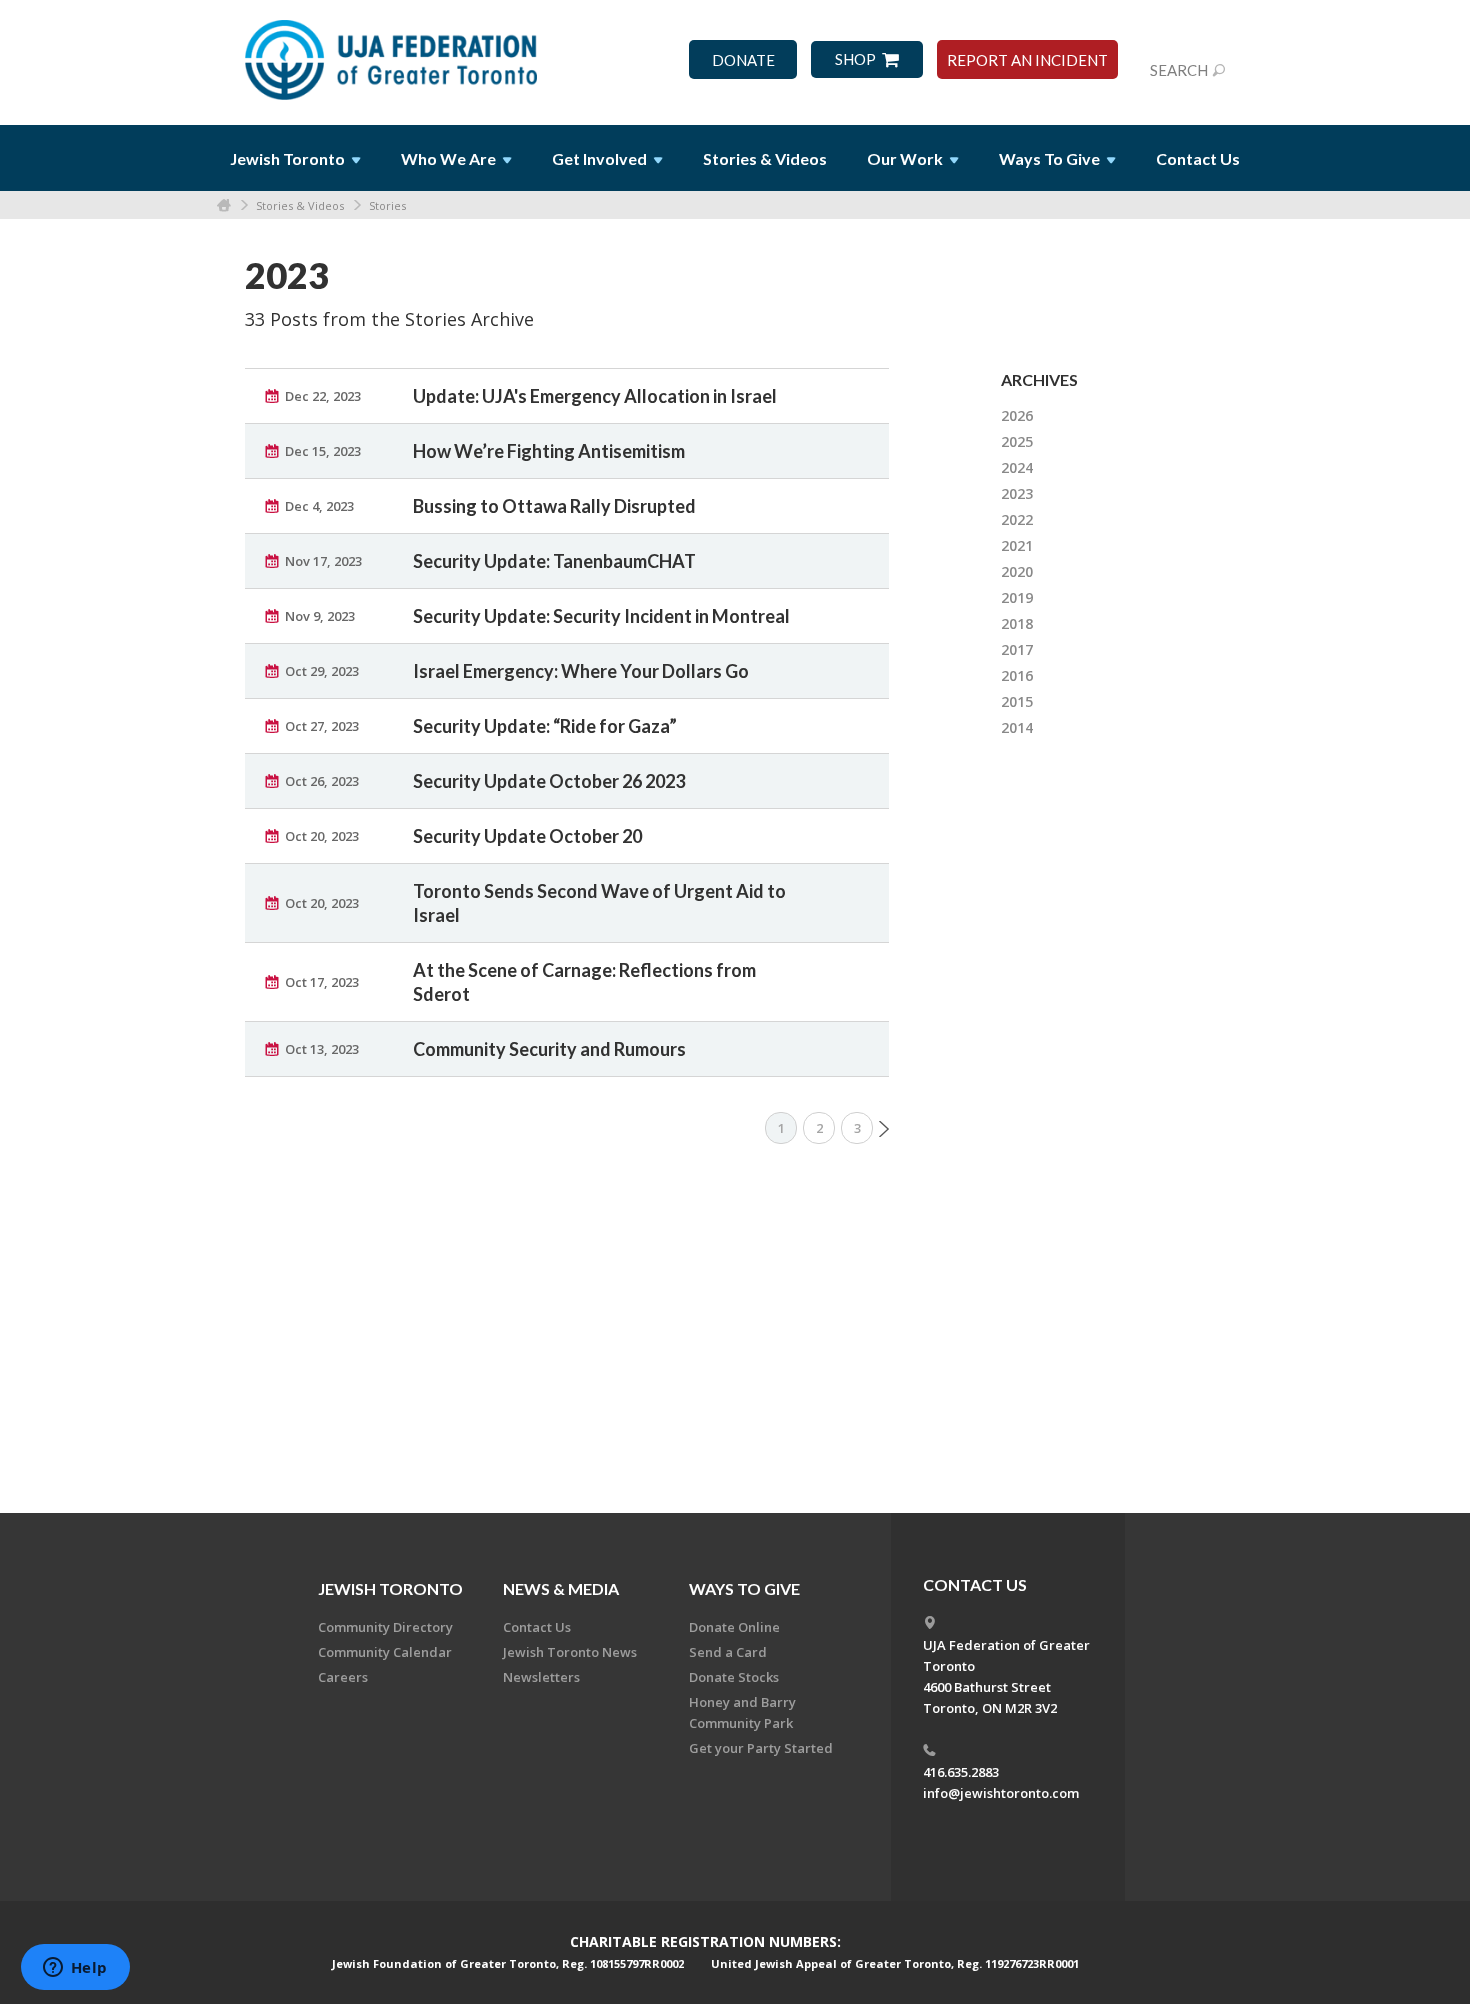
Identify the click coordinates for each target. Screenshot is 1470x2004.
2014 (1017, 727)
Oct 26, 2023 (322, 781)
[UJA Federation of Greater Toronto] (393, 53)
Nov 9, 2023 (320, 616)
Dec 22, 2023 (323, 396)
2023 (1017, 493)
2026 (1017, 415)
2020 (1017, 571)
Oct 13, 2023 (322, 1049)
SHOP (855, 59)
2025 (1017, 441)
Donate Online (734, 1627)
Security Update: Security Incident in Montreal (601, 616)
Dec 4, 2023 (319, 506)
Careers (343, 1677)
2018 (1017, 623)
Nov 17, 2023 (323, 561)
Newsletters (541, 1677)
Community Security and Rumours (549, 1049)
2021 (1017, 545)
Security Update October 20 (527, 836)
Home (224, 205)
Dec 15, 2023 (323, 451)
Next (884, 1129)
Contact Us (1198, 158)
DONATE (743, 60)
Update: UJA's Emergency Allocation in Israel (595, 396)
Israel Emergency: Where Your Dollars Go (581, 671)
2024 (1017, 467)
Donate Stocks (734, 1677)
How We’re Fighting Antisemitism (549, 451)
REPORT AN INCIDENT (1027, 60)
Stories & (765, 158)
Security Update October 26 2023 (549, 781)
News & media (561, 1588)
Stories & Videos (300, 205)
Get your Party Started (761, 1748)
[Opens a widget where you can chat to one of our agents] (75, 1969)
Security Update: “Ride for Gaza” (545, 726)
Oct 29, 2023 (322, 671)
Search (1179, 70)
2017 (1017, 649)
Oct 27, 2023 (322, 726)
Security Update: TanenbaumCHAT (554, 561)
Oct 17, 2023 (322, 982)
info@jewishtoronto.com (1001, 1793)
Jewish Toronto (390, 1588)
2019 (1017, 597)
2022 (1017, 519)
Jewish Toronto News (570, 1652)
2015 (1017, 701)
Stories (387, 205)
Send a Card (728, 1652)
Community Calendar (385, 1652)
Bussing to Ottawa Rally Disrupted (554, 506)
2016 (1017, 675)
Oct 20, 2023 (322, 836)
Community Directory (385, 1627)
